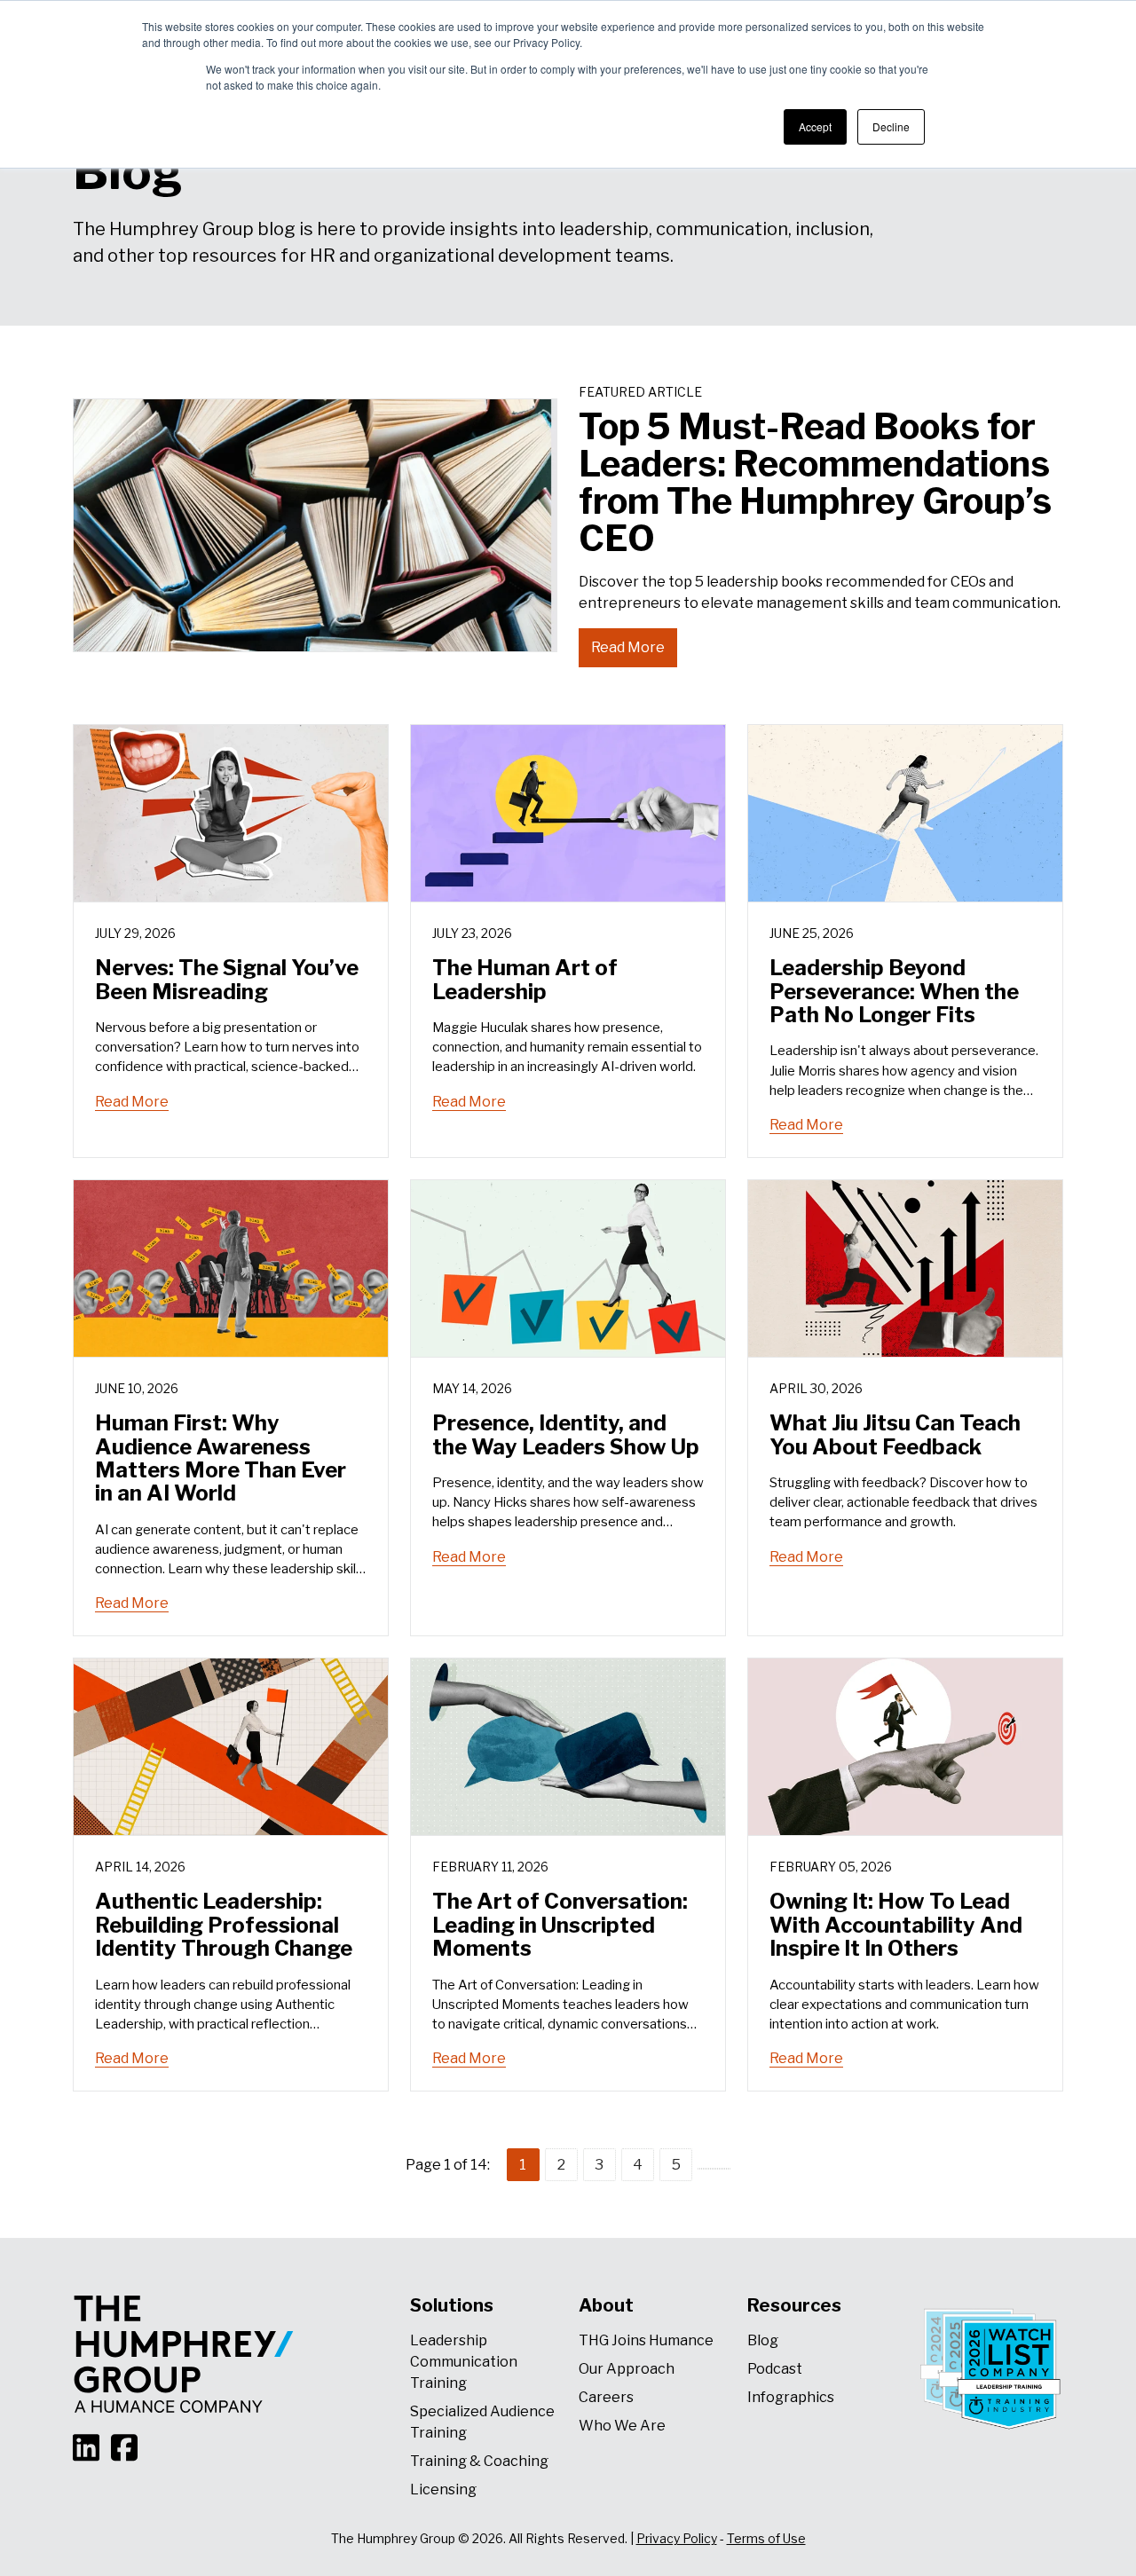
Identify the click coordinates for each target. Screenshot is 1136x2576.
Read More (628, 647)
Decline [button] (891, 126)
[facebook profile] (129, 2437)
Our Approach (627, 2369)
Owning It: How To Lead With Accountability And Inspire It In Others (896, 1925)
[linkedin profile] (92, 2437)
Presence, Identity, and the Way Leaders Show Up (566, 1434)
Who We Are (622, 2426)
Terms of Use (766, 2538)
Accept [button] (815, 126)
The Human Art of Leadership (525, 979)
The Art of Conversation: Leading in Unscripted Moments (560, 1925)
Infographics (791, 2397)
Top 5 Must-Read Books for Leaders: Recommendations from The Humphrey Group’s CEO (815, 482)
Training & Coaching (479, 2461)
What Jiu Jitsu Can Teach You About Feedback (895, 1434)
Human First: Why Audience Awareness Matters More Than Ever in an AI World (221, 1458)
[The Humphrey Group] (184, 2354)
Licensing (443, 2489)
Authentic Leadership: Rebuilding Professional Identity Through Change (224, 1925)
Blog (763, 2340)
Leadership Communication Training (464, 2362)
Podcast (775, 2369)
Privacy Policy (677, 2538)
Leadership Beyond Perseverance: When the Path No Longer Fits (894, 991)
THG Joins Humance (646, 2340)
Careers (606, 2397)
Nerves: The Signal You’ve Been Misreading (227, 979)
